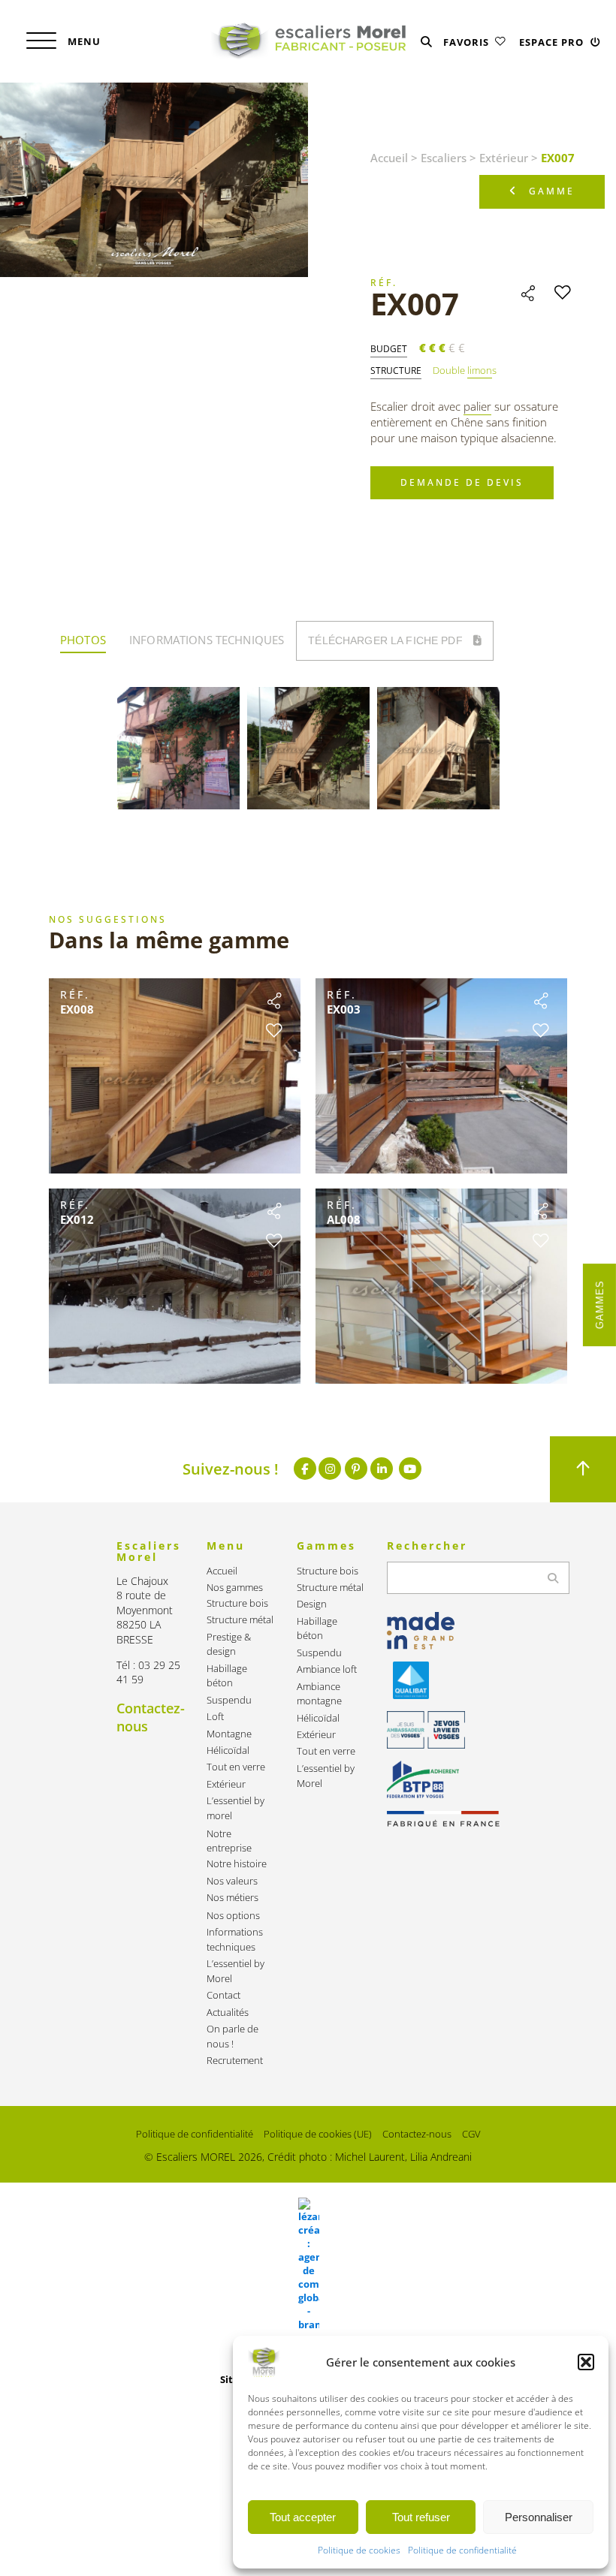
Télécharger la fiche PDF (387, 640)
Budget (389, 349)
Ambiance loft (327, 1669)
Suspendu (229, 1700)
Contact (223, 1995)
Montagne (229, 1734)
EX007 (415, 304)
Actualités (228, 2013)
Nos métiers (233, 1898)
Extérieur (504, 158)
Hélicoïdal (228, 1750)
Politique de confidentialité (462, 2550)
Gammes (600, 1305)
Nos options (233, 1916)
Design (312, 1604)
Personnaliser (539, 2517)
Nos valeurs (232, 1881)
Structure (396, 371)
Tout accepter (303, 2517)
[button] (586, 2362)
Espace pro (553, 42)
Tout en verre (236, 1767)
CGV (471, 2134)
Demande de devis (462, 482)
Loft (215, 1717)
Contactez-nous (417, 2134)
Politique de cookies (359, 2550)
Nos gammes (235, 1588)
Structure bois (237, 1603)
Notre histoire (237, 1864)
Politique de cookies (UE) (318, 2134)
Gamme (552, 191)
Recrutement (235, 2061)
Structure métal (240, 1620)
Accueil (389, 158)
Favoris (468, 42)
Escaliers (444, 158)
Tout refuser (421, 2517)
